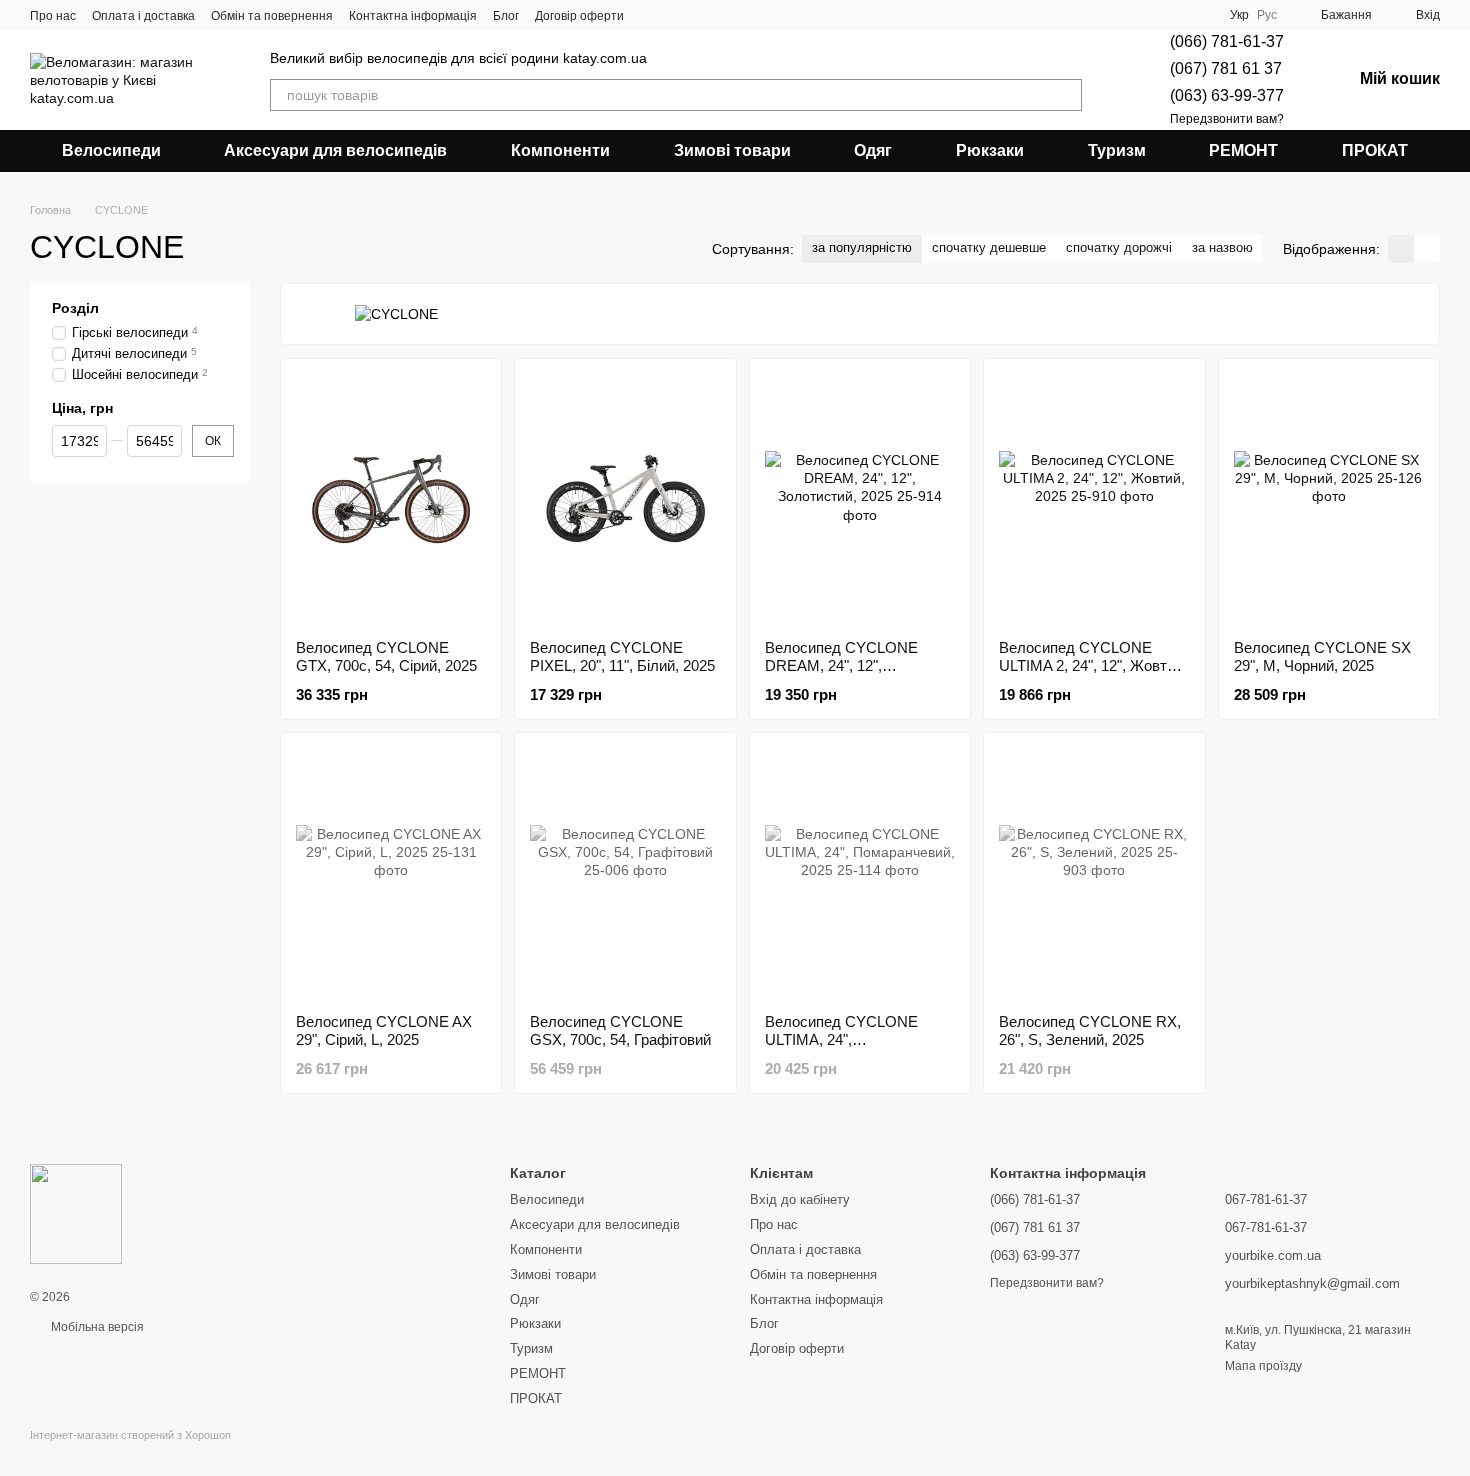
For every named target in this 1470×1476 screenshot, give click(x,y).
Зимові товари (732, 150)
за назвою (1222, 247)
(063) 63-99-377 (1227, 95)
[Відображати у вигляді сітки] (1401, 248)
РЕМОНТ (1243, 150)
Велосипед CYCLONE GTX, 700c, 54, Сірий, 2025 (386, 656)
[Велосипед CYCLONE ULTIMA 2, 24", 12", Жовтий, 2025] (1094, 499)
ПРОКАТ (1375, 150)
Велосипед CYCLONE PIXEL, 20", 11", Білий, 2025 (622, 656)
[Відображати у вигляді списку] (1427, 248)
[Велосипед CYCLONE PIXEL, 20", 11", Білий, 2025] (625, 499)
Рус (1267, 15)
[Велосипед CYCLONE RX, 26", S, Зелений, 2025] (1094, 873)
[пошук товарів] (1066, 95)
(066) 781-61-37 (1227, 41)
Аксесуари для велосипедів (335, 150)
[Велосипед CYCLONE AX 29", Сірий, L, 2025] (391, 873)
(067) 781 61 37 (1226, 68)
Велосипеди (111, 150)
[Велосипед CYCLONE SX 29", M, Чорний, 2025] (1329, 499)
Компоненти (560, 150)
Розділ (75, 308)
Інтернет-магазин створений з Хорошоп (130, 1435)
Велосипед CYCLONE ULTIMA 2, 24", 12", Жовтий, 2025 (1093, 665)
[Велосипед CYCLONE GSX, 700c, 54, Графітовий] (625, 873)
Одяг (873, 150)
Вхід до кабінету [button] (800, 1199)
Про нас (53, 16)
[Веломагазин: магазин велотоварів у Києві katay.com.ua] (76, 1213)
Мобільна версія (96, 1327)
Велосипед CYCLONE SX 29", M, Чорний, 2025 (1322, 656)
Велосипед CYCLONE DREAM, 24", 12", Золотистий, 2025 (841, 665)
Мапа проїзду (1263, 1366)
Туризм (1117, 150)
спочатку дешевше (989, 247)
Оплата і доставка (143, 16)
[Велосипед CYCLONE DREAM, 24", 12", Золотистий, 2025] (860, 499)
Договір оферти (579, 16)
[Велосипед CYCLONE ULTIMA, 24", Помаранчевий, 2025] (860, 873)
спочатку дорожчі (1119, 247)
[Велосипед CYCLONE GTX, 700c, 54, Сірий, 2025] (391, 499)
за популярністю (862, 247)
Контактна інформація (413, 16)
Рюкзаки (990, 150)
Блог (506, 16)
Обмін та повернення (272, 16)
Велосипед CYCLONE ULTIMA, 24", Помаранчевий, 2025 (841, 1039)
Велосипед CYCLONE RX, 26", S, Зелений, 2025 (1090, 1030)
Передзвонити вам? (1227, 119)
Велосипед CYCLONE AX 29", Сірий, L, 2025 (384, 1030)
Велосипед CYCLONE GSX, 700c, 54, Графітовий (620, 1030)
